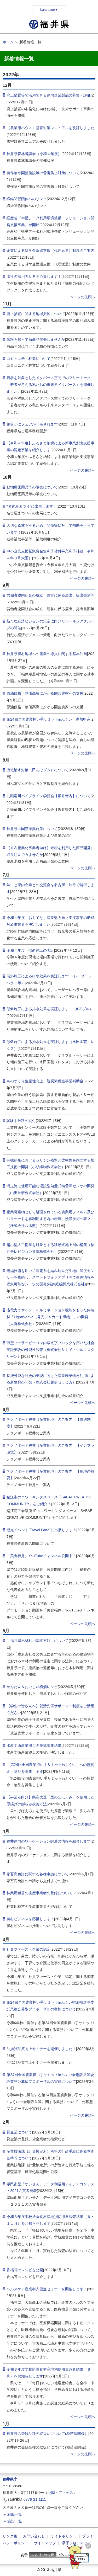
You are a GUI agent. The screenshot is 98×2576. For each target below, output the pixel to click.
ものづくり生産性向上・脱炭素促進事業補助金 (45, 1081)
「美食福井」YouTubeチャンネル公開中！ (41, 1556)
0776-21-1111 (35, 2499)
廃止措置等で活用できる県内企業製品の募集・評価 (49, 95)
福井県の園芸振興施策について (32, 829)
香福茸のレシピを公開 (25, 2270)
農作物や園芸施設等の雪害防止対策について (43, 173)
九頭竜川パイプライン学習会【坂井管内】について (49, 796)
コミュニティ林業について (28, 359)
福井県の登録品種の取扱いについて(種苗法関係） (47, 2434)
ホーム (8, 42)
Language (49, 10)
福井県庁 (10, 2479)
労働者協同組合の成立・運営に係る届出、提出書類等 (50, 595)
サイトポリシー (64, 2536)
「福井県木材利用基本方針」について (38, 1641)
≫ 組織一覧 (12, 2514)
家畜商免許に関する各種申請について (38, 1874)
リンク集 (10, 2536)
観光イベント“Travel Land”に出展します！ (41, 1530)
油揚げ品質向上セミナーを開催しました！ (41, 2049)
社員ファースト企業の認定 (28, 1949)
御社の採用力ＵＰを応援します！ (34, 276)
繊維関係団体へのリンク (27, 199)
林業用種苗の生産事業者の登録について (39, 1893)
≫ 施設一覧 (12, 2521)
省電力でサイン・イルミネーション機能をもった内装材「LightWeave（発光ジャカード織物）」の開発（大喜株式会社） (50, 1317)
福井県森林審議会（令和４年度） (34, 154)
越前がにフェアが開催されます (32, 424)
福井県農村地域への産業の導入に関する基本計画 (47, 654)
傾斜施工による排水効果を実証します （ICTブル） (50, 1009)
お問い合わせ (34, 2536)
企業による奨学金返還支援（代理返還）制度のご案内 (50, 251)
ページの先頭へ (83, 297)
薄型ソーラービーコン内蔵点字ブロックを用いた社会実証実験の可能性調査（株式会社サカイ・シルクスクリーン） (50, 1350)
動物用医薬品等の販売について (32, 487)
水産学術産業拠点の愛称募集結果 (34, 1745)
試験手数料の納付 (21, 1121)
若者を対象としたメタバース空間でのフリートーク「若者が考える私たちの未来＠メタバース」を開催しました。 (50, 385)
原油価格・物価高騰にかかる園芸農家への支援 (45, 693)
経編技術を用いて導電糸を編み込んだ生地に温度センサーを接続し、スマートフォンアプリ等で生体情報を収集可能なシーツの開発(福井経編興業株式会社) (50, 1278)
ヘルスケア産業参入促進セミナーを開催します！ (47, 2289)
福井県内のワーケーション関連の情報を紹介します (49, 1841)
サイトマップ (45, 2543)
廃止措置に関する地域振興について (36, 314)
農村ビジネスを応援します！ (30, 1919)
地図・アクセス (60, 2493)
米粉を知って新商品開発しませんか (36, 339)
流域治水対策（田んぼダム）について (38, 770)
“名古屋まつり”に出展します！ (32, 506)
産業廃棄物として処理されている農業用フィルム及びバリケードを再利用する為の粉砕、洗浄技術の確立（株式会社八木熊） (50, 1219)
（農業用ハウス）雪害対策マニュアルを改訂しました (50, 128)
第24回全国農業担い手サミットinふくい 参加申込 (48, 719)
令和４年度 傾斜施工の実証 (30, 950)
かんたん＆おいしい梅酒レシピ (32, 1687)
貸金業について (19, 2132)
